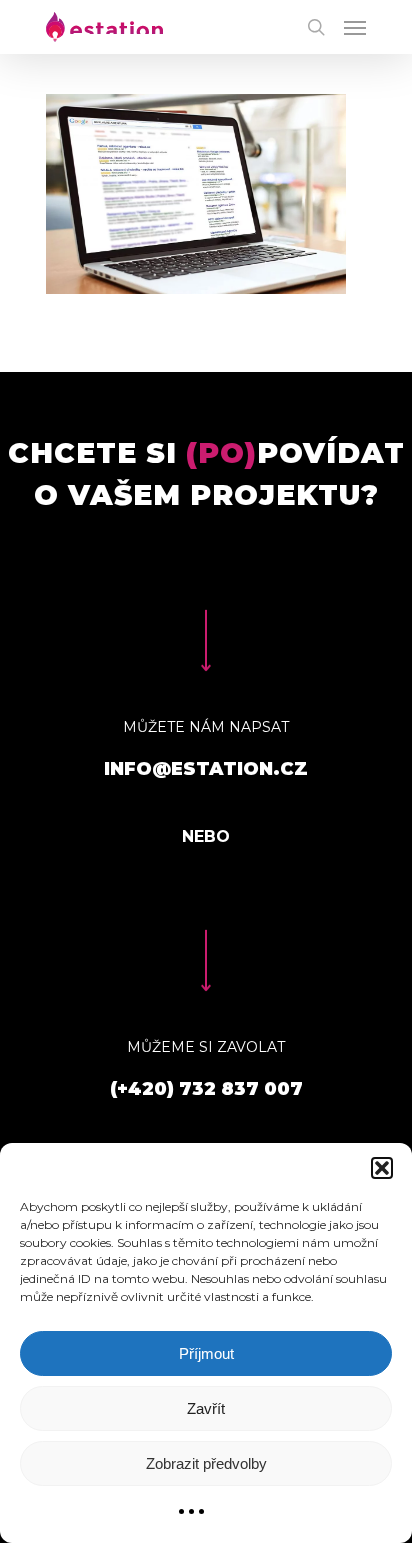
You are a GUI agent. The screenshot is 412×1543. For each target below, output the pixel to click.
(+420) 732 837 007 (206, 1089)
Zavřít (206, 1408)
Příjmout (206, 1353)
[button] (382, 1168)
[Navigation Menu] (355, 27)
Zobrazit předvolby (206, 1463)
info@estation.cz (206, 769)
